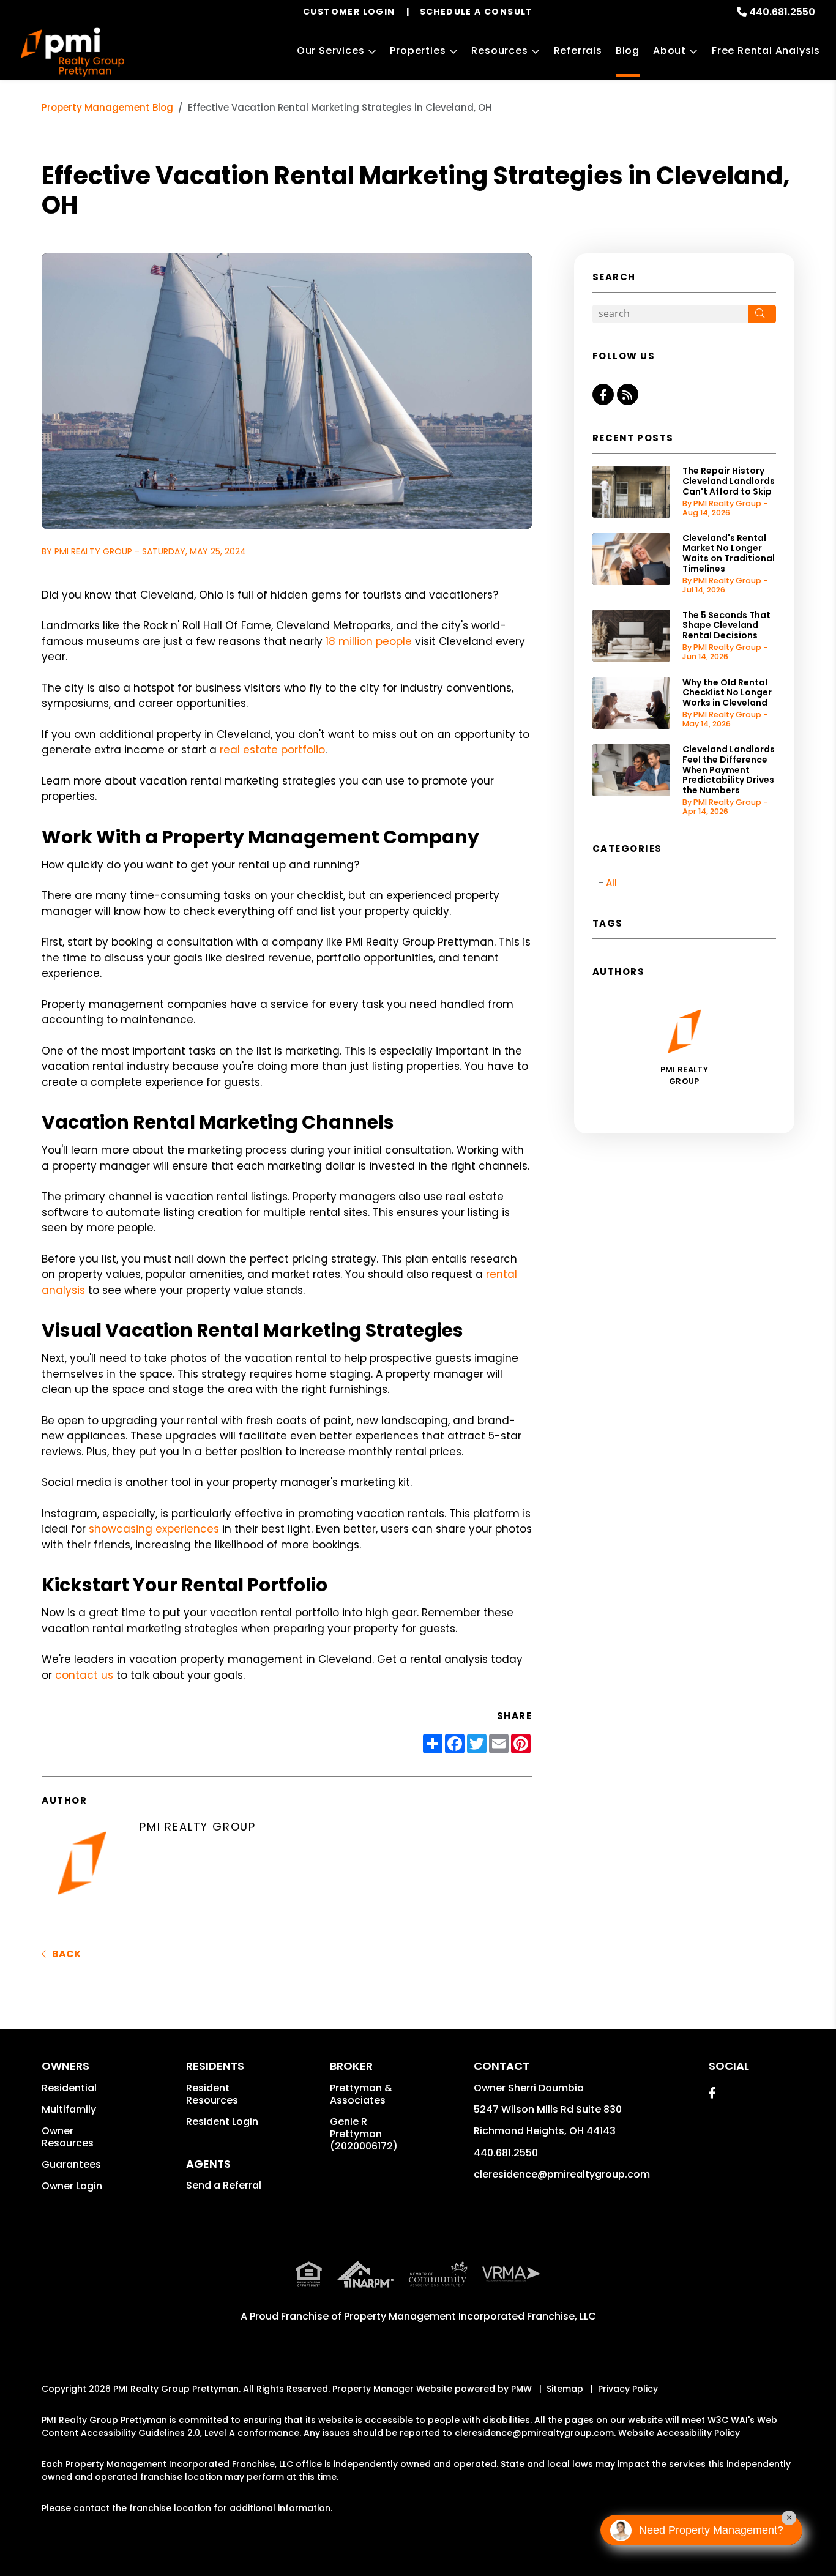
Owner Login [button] (72, 2186)
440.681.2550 (782, 12)
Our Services (331, 50)
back (65, 1954)
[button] (603, 394)
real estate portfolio (272, 750)
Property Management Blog (107, 107)
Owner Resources (68, 2137)
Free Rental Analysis (766, 50)
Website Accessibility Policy (679, 2433)
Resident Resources (212, 2094)
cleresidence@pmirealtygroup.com (562, 2174)
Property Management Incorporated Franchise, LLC (470, 2316)
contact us (84, 1675)
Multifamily (69, 2109)
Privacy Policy (628, 2389)
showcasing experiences (154, 1529)
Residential (69, 2088)
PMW (521, 2389)
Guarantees (71, 2164)
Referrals (578, 50)
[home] (72, 52)
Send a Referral (224, 2185)
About (670, 50)
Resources (499, 50)
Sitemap (565, 2389)
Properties (418, 50)
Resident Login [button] (222, 2122)
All (611, 883)
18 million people (369, 641)
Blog (628, 50)
